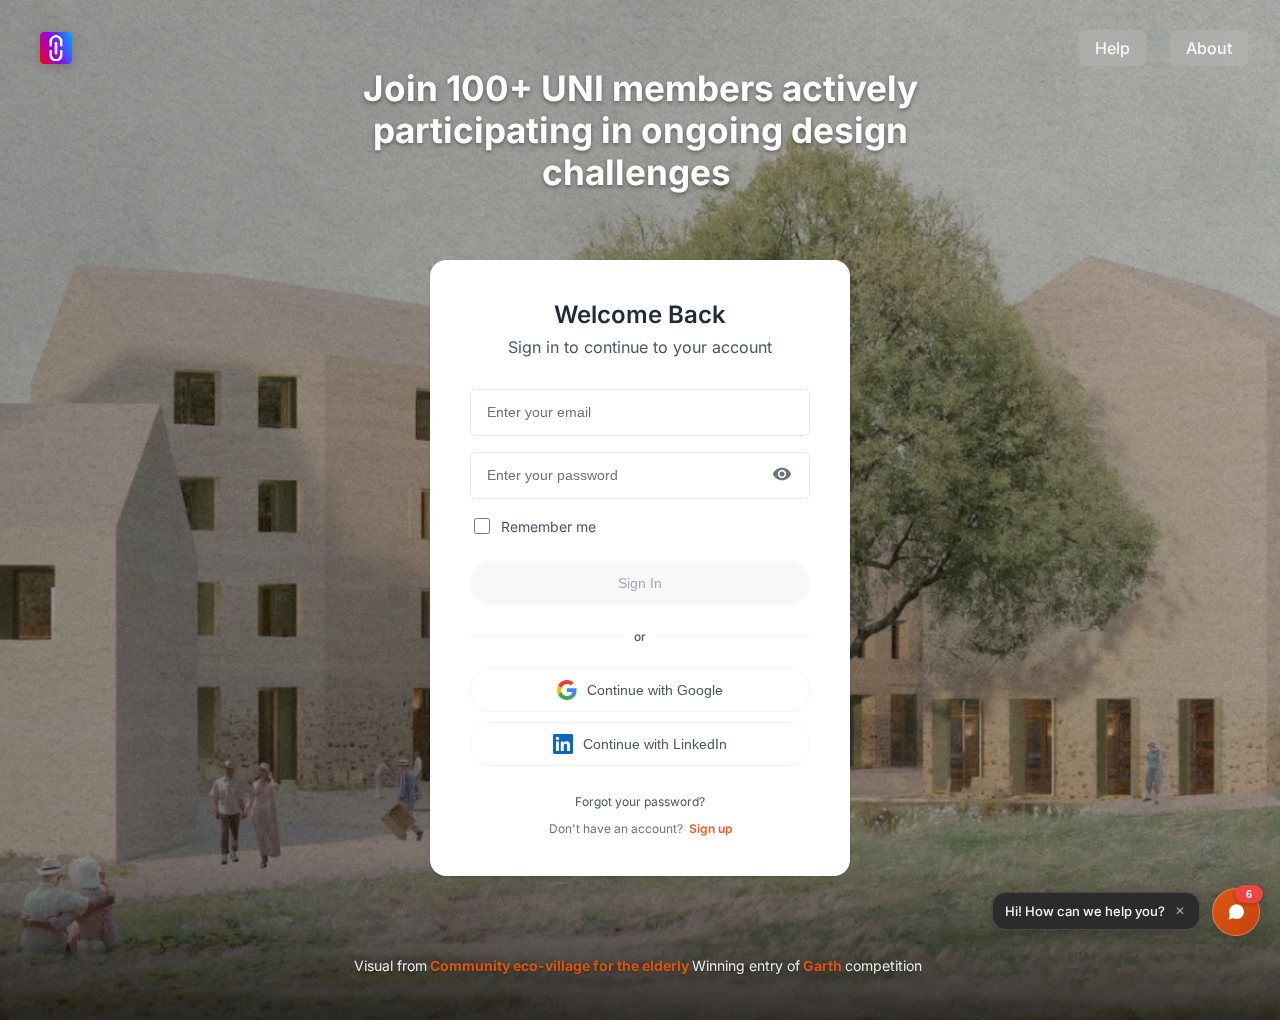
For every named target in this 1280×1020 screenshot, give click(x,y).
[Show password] (782, 475)
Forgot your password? (640, 801)
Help (1112, 48)
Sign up (710, 828)
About (1209, 48)
